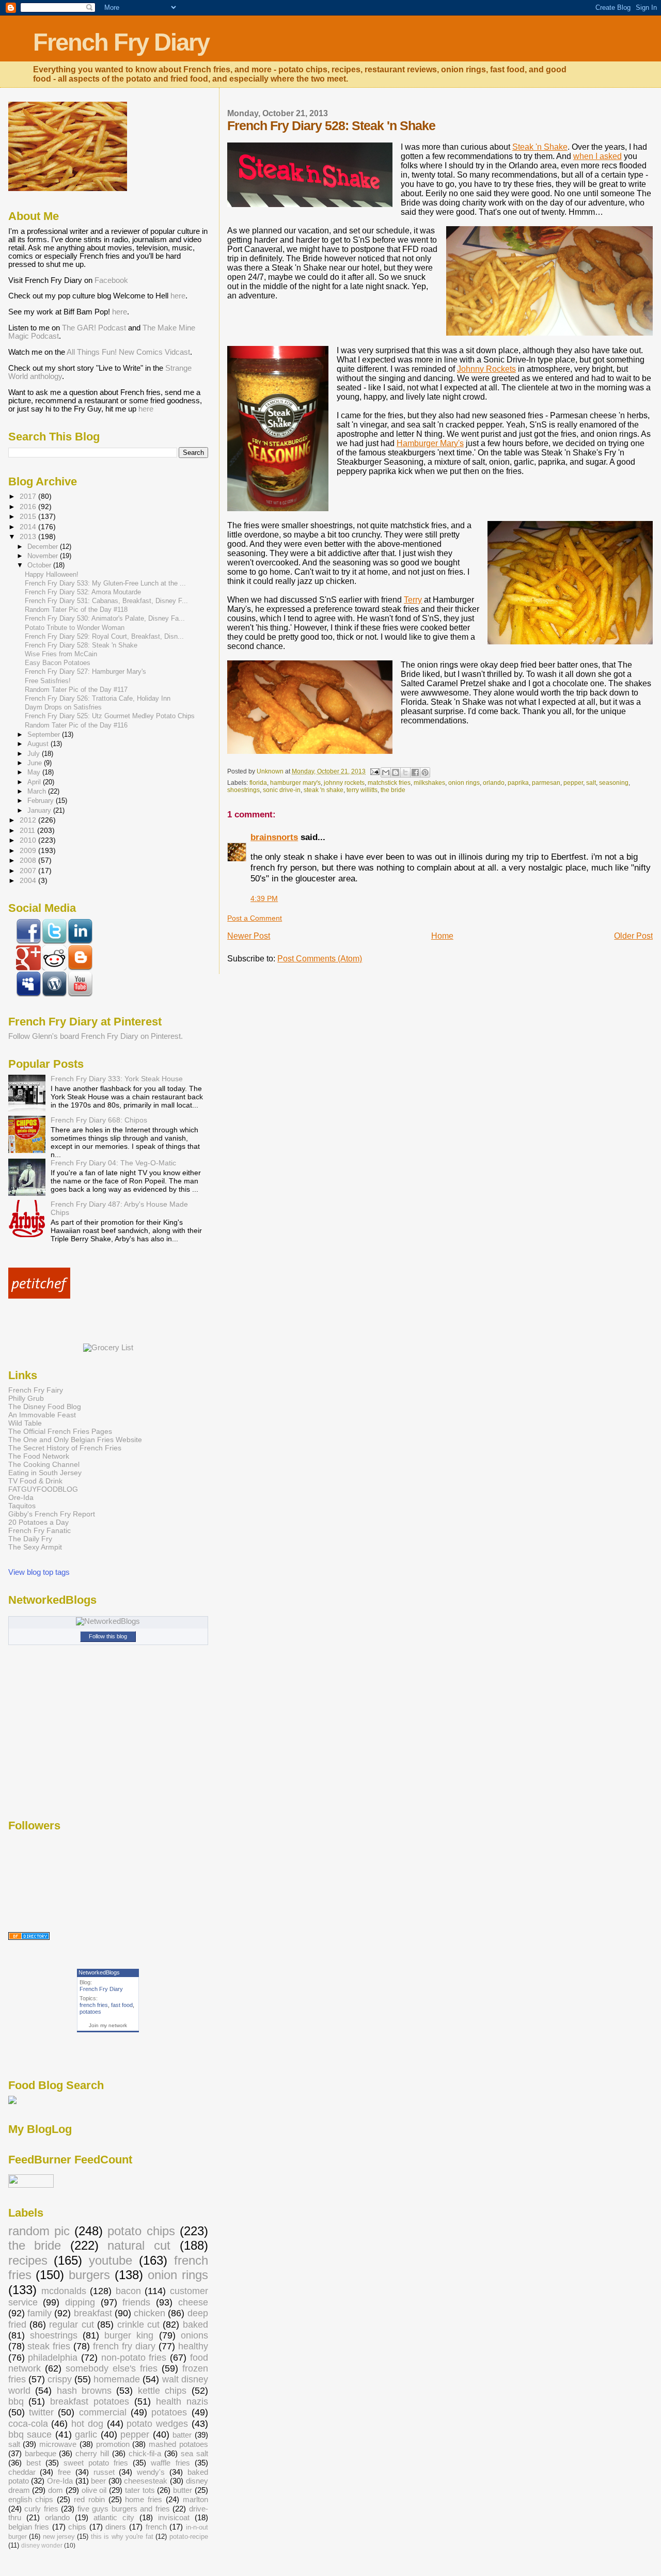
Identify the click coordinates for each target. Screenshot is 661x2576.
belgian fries (29, 2527)
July (35, 754)
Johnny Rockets (486, 369)
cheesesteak (146, 2481)
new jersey (59, 2537)
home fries (144, 2500)
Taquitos (22, 1506)
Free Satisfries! (48, 681)
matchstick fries (389, 783)
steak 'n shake (324, 790)
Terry (413, 600)
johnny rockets (344, 783)
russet (104, 2472)
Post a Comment (255, 918)
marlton (195, 2500)
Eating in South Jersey (45, 1473)
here (178, 296)
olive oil (94, 2490)
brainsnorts (274, 837)
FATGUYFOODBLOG (43, 1489)
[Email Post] (374, 771)
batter (182, 2435)
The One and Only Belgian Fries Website (75, 1440)
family (40, 2313)
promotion (113, 2444)
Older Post (633, 936)
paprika (518, 783)
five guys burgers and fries (124, 2509)
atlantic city (114, 2518)
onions (194, 2335)
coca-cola (28, 2424)
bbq (16, 2401)
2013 (29, 536)
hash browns (84, 2391)
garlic (86, 2435)
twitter (41, 2412)
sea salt (194, 2454)
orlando (494, 783)
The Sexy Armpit (35, 1547)
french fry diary (124, 2346)
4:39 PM (264, 899)
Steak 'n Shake (540, 147)
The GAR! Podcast (94, 328)
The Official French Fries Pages (60, 1431)
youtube (111, 2261)
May (35, 772)
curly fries (41, 2509)
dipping (80, 2302)
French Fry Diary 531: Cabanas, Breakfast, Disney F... (106, 601)
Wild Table (25, 1423)
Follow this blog (108, 1636)
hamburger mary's (295, 783)
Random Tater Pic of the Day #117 (76, 690)
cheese (193, 2302)
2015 (29, 516)
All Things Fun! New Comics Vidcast (128, 352)
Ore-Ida (21, 1497)
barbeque (41, 2454)
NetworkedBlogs (99, 1972)
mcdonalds (64, 2291)
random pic (39, 2231)
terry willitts (362, 790)
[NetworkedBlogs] (108, 1621)
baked (195, 2325)
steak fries (49, 2346)
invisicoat (174, 2518)
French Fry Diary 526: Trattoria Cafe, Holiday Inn (98, 699)
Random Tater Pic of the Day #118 (76, 610)
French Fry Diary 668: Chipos (99, 1120)
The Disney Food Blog (45, 1406)
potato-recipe (189, 2537)
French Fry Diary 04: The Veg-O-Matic (113, 1163)
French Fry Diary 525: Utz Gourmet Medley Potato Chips (110, 716)
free (64, 2472)
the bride (393, 790)
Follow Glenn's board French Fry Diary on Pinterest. (96, 1036)
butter (183, 2490)
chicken (149, 2313)
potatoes (90, 2012)
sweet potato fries (96, 2463)
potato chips (141, 2231)
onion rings (464, 783)
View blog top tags (39, 1572)
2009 (29, 850)
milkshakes (429, 783)
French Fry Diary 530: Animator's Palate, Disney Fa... (105, 619)
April (35, 782)
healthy (193, 2346)
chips (77, 2527)
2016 (29, 507)
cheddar (22, 2472)
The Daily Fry (30, 1539)
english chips (31, 2500)
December (44, 547)
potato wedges (157, 2424)
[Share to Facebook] (415, 772)
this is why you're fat (122, 2537)
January (40, 810)
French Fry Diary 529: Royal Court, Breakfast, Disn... (104, 637)
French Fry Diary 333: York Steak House (117, 1079)
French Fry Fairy (36, 1390)
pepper (573, 783)
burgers (89, 2275)
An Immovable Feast (42, 1415)
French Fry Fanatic (40, 1530)
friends (136, 2302)
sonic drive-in (282, 790)
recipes (28, 2261)
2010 (29, 840)
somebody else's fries (112, 2368)
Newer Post (249, 936)
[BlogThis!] (396, 772)
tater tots (140, 2490)
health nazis (182, 2401)
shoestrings (243, 790)
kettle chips (162, 2391)
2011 (28, 830)
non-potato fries (134, 2358)
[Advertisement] (129, 1321)
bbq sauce (30, 2435)
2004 (29, 880)
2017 (29, 496)
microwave (58, 2444)
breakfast (93, 2313)
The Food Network (39, 1456)
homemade (117, 2379)
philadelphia (53, 2358)
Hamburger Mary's (430, 443)
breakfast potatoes (90, 2401)
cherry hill (92, 2454)
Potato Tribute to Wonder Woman (75, 628)
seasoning (614, 783)
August (39, 744)
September (45, 734)
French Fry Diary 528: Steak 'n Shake (81, 645)
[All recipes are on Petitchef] (39, 1296)
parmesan (546, 783)
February (42, 801)
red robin (89, 2500)
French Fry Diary (121, 42)
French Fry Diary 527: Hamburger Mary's (85, 672)
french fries (94, 2005)
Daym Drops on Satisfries (63, 707)
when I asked (597, 156)
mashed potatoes (178, 2444)
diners (116, 2527)
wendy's (151, 2472)
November (44, 556)
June (36, 763)
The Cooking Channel (44, 1464)
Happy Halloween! (52, 575)
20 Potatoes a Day (38, 1522)
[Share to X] (405, 772)
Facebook (111, 280)
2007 (29, 871)
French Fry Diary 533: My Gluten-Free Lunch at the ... (105, 583)
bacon (128, 2291)
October (40, 565)
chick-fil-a (145, 2454)
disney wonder (42, 2546)
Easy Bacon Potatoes (58, 663)
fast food (122, 2005)
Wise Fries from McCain (61, 654)
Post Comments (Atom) (320, 959)
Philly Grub (26, 1398)
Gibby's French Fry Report (52, 1514)
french (156, 2527)
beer (98, 2481)
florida (258, 783)
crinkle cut (138, 2325)
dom (56, 2490)
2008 (29, 860)
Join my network (108, 2025)
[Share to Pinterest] (425, 772)
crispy (60, 2379)
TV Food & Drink (35, 1481)
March (38, 791)
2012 (29, 820)
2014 (29, 527)
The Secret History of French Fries (65, 1448)
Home (442, 936)
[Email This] (386, 772)
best (34, 2463)
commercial (103, 2412)
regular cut (71, 2325)
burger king (129, 2335)
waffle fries (170, 2463)
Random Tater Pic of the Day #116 (76, 725)
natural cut (139, 2246)
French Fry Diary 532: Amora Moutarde (83, 592)
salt (591, 783)
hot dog (87, 2424)
